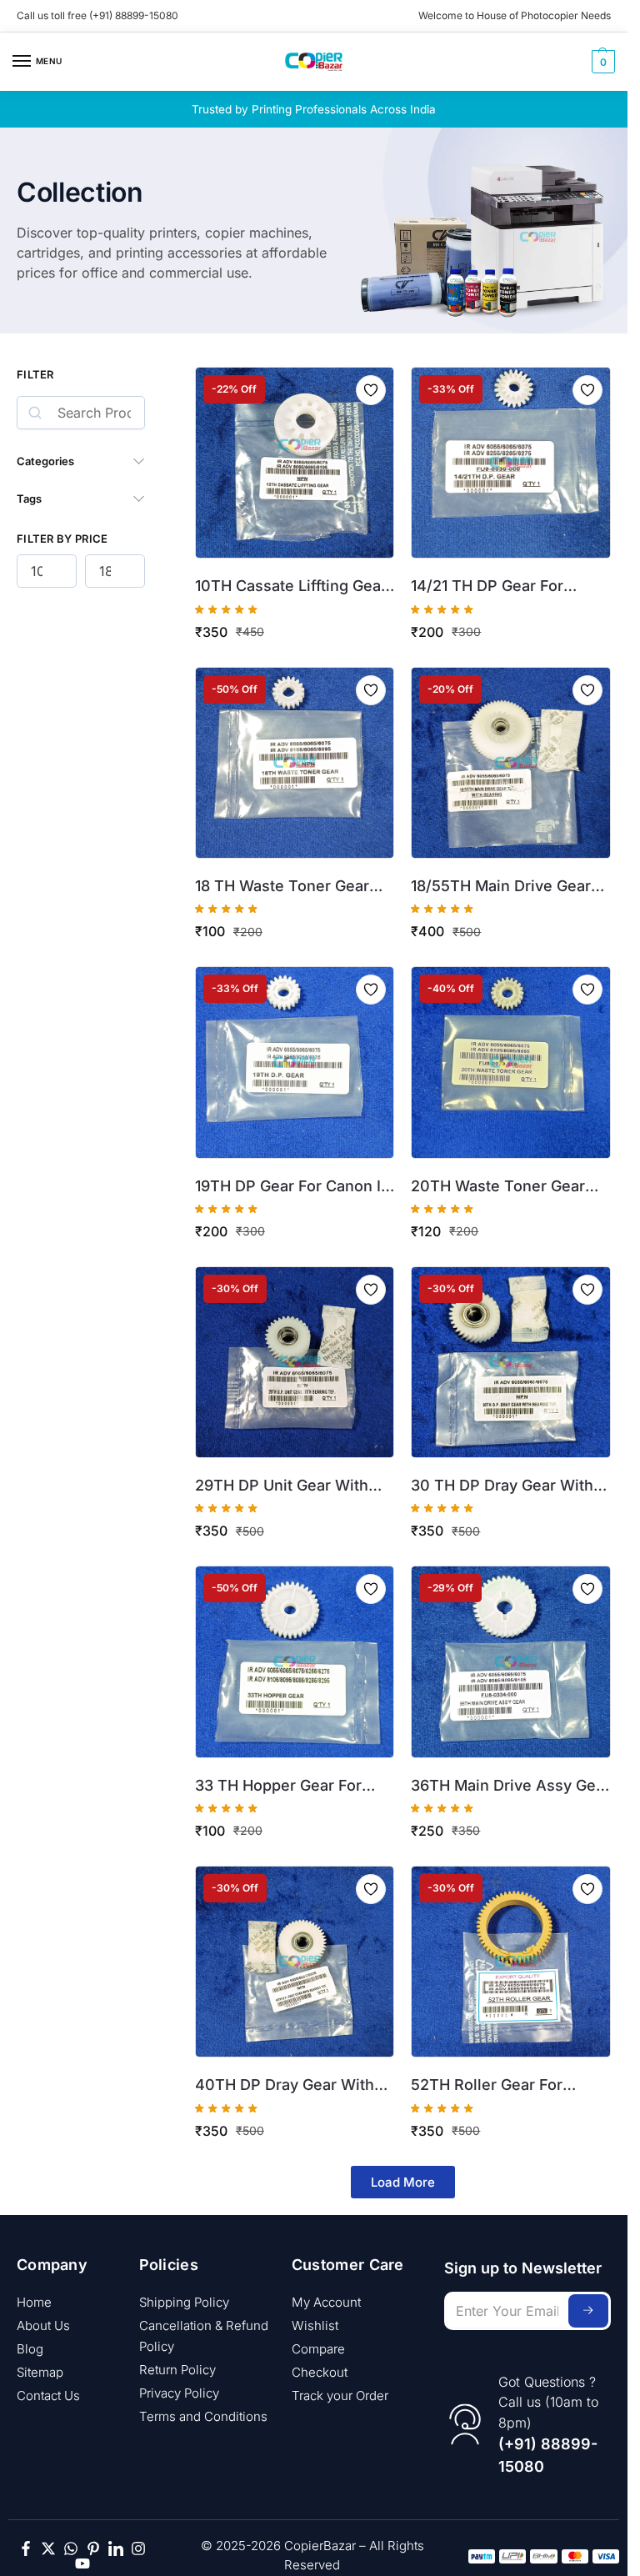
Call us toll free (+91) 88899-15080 (97, 15)
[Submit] (588, 2311)
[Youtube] (82, 2563)
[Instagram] (138, 2548)
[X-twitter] (48, 2548)
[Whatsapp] (71, 2548)
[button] (601, 62)
